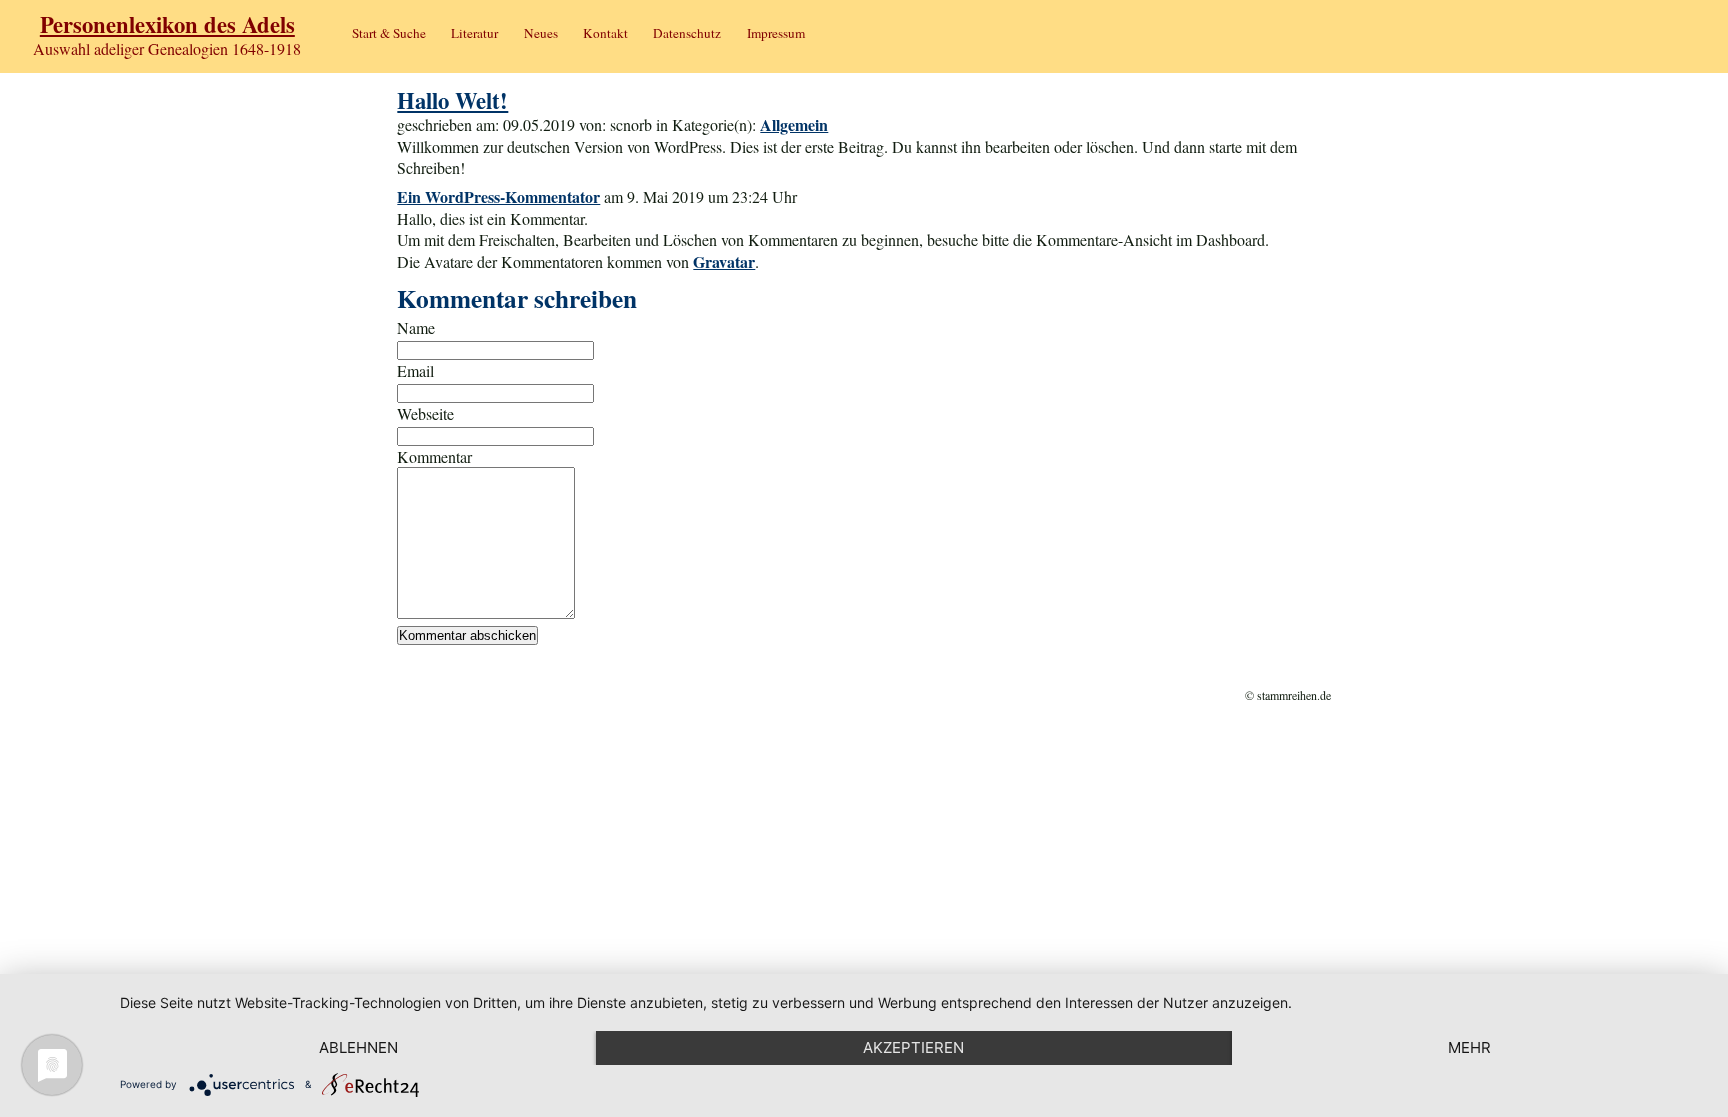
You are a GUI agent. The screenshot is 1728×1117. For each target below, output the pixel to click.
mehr (1469, 1047)
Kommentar (434, 456)
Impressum (776, 33)
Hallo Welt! (452, 100)
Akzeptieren (913, 1047)
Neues (541, 33)
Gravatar (724, 261)
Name (416, 327)
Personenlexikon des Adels (167, 24)
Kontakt (605, 33)
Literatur (474, 33)
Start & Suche (389, 33)
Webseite (425, 413)
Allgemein (794, 124)
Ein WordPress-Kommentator (498, 196)
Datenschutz (687, 33)
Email (415, 370)
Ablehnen (358, 1047)
